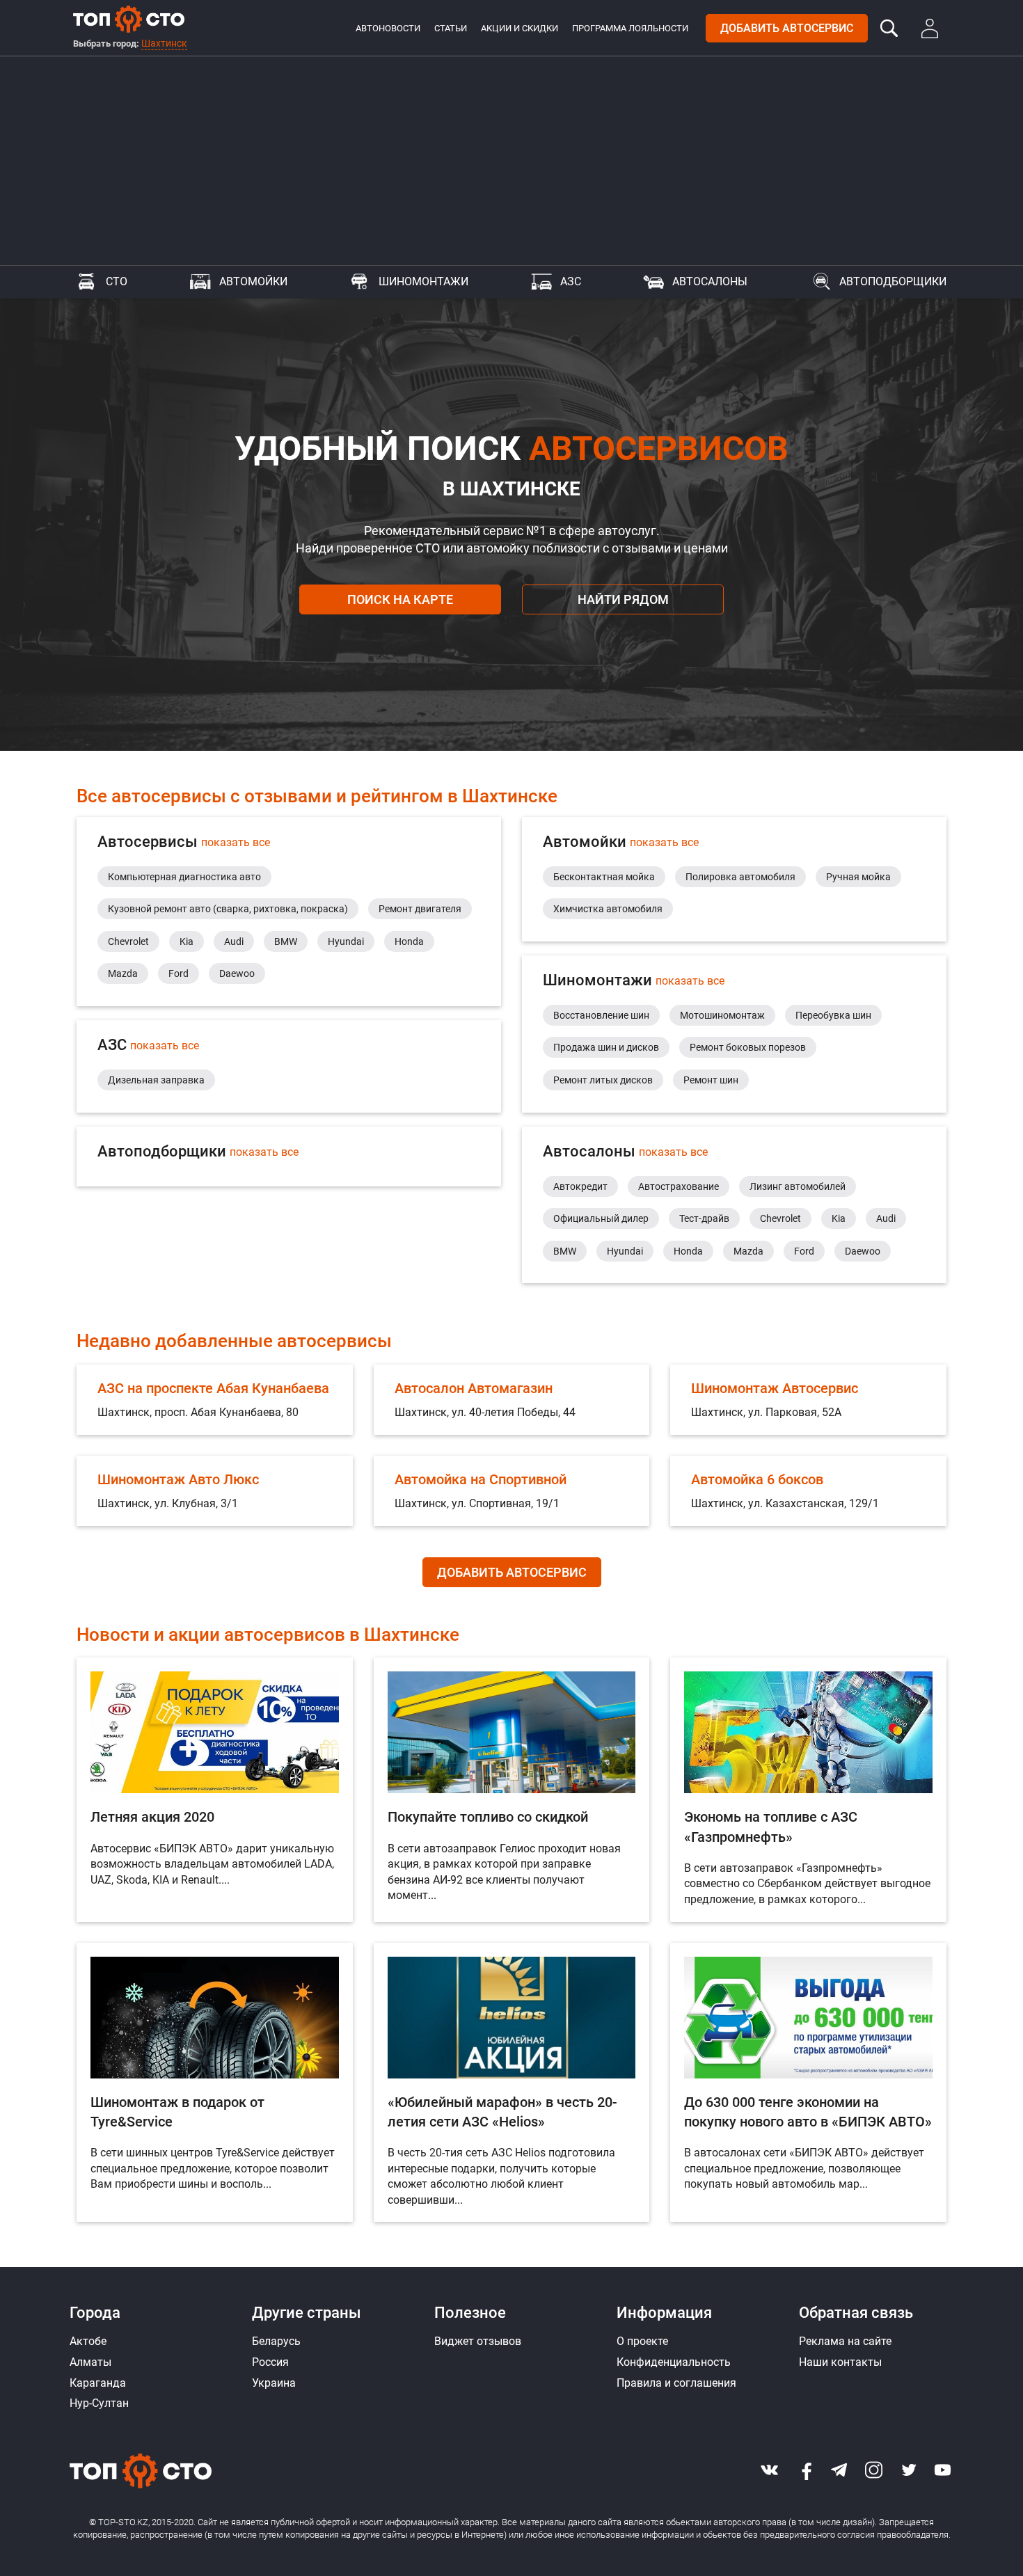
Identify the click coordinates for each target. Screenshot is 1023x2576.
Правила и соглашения (676, 2383)
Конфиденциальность (674, 2362)
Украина (274, 2383)
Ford (179, 973)
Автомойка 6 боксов (757, 1479)
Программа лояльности (630, 28)
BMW (286, 941)
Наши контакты (840, 2362)
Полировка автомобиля (740, 877)
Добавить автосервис (787, 28)
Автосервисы (184, 842)
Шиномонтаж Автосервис (775, 1388)
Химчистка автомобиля (608, 909)
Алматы (90, 2362)
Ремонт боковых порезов (748, 1047)
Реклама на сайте (845, 2341)
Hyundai (346, 941)
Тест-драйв (704, 1218)
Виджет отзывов (478, 2341)
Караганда (98, 2383)
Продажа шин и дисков (606, 1047)
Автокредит (580, 1186)
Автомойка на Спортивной (481, 1479)
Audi (234, 941)
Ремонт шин (711, 1080)
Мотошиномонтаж (722, 1015)
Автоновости (388, 28)
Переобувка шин (833, 1015)
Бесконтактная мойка (604, 877)
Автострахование (679, 1186)
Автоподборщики (893, 281)
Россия (270, 2362)
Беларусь (276, 2341)
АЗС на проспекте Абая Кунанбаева (213, 1388)
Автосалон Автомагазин (474, 1388)
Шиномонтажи (423, 281)
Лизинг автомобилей (798, 1186)
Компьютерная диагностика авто (184, 877)
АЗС (571, 281)
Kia (187, 941)
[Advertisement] (511, 161)
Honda (409, 941)
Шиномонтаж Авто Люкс (178, 1479)
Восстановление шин (601, 1015)
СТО (117, 281)
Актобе (88, 2341)
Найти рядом (623, 599)
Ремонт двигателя (420, 909)
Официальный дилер (601, 1218)
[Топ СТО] (129, 19)
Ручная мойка (858, 877)
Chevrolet (128, 941)
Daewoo (237, 973)
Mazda (123, 973)
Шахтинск (164, 43)
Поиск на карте (400, 599)
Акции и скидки (520, 28)
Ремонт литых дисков (603, 1080)
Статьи (451, 28)
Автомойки (253, 281)
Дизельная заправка (156, 1080)
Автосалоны (710, 281)
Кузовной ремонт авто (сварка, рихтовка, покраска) (228, 909)
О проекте (642, 2341)
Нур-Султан (99, 2403)
